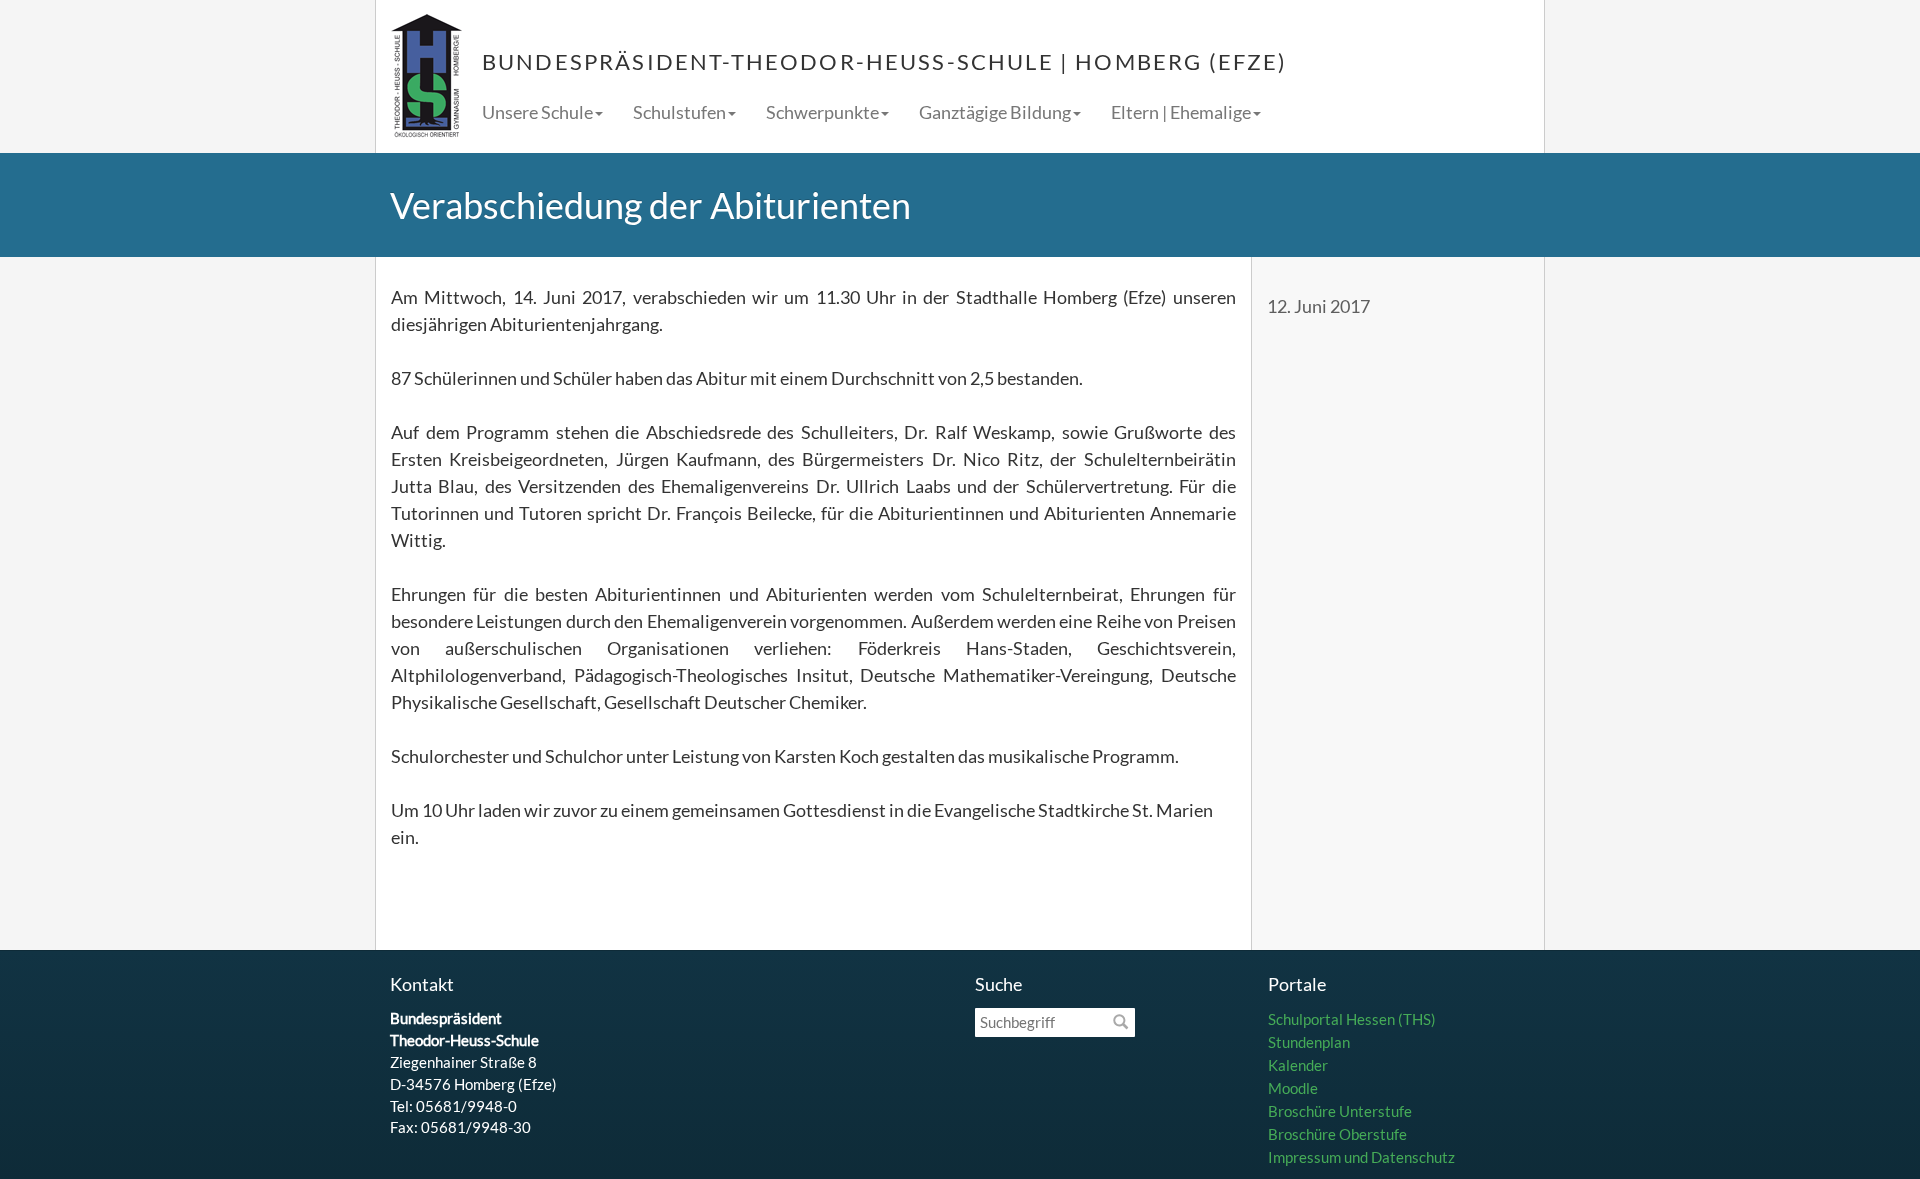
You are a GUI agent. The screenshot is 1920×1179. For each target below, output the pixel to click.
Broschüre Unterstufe (1340, 1111)
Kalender (1298, 1065)
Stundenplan (1309, 1042)
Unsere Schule (537, 112)
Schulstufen (679, 112)
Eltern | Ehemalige (1181, 112)
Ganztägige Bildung (995, 112)
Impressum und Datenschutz (1361, 1157)
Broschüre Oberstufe (1337, 1134)
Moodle (1293, 1088)
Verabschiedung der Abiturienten (650, 205)
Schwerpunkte (822, 112)
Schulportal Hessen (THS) (1352, 1019)
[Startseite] (426, 76)
